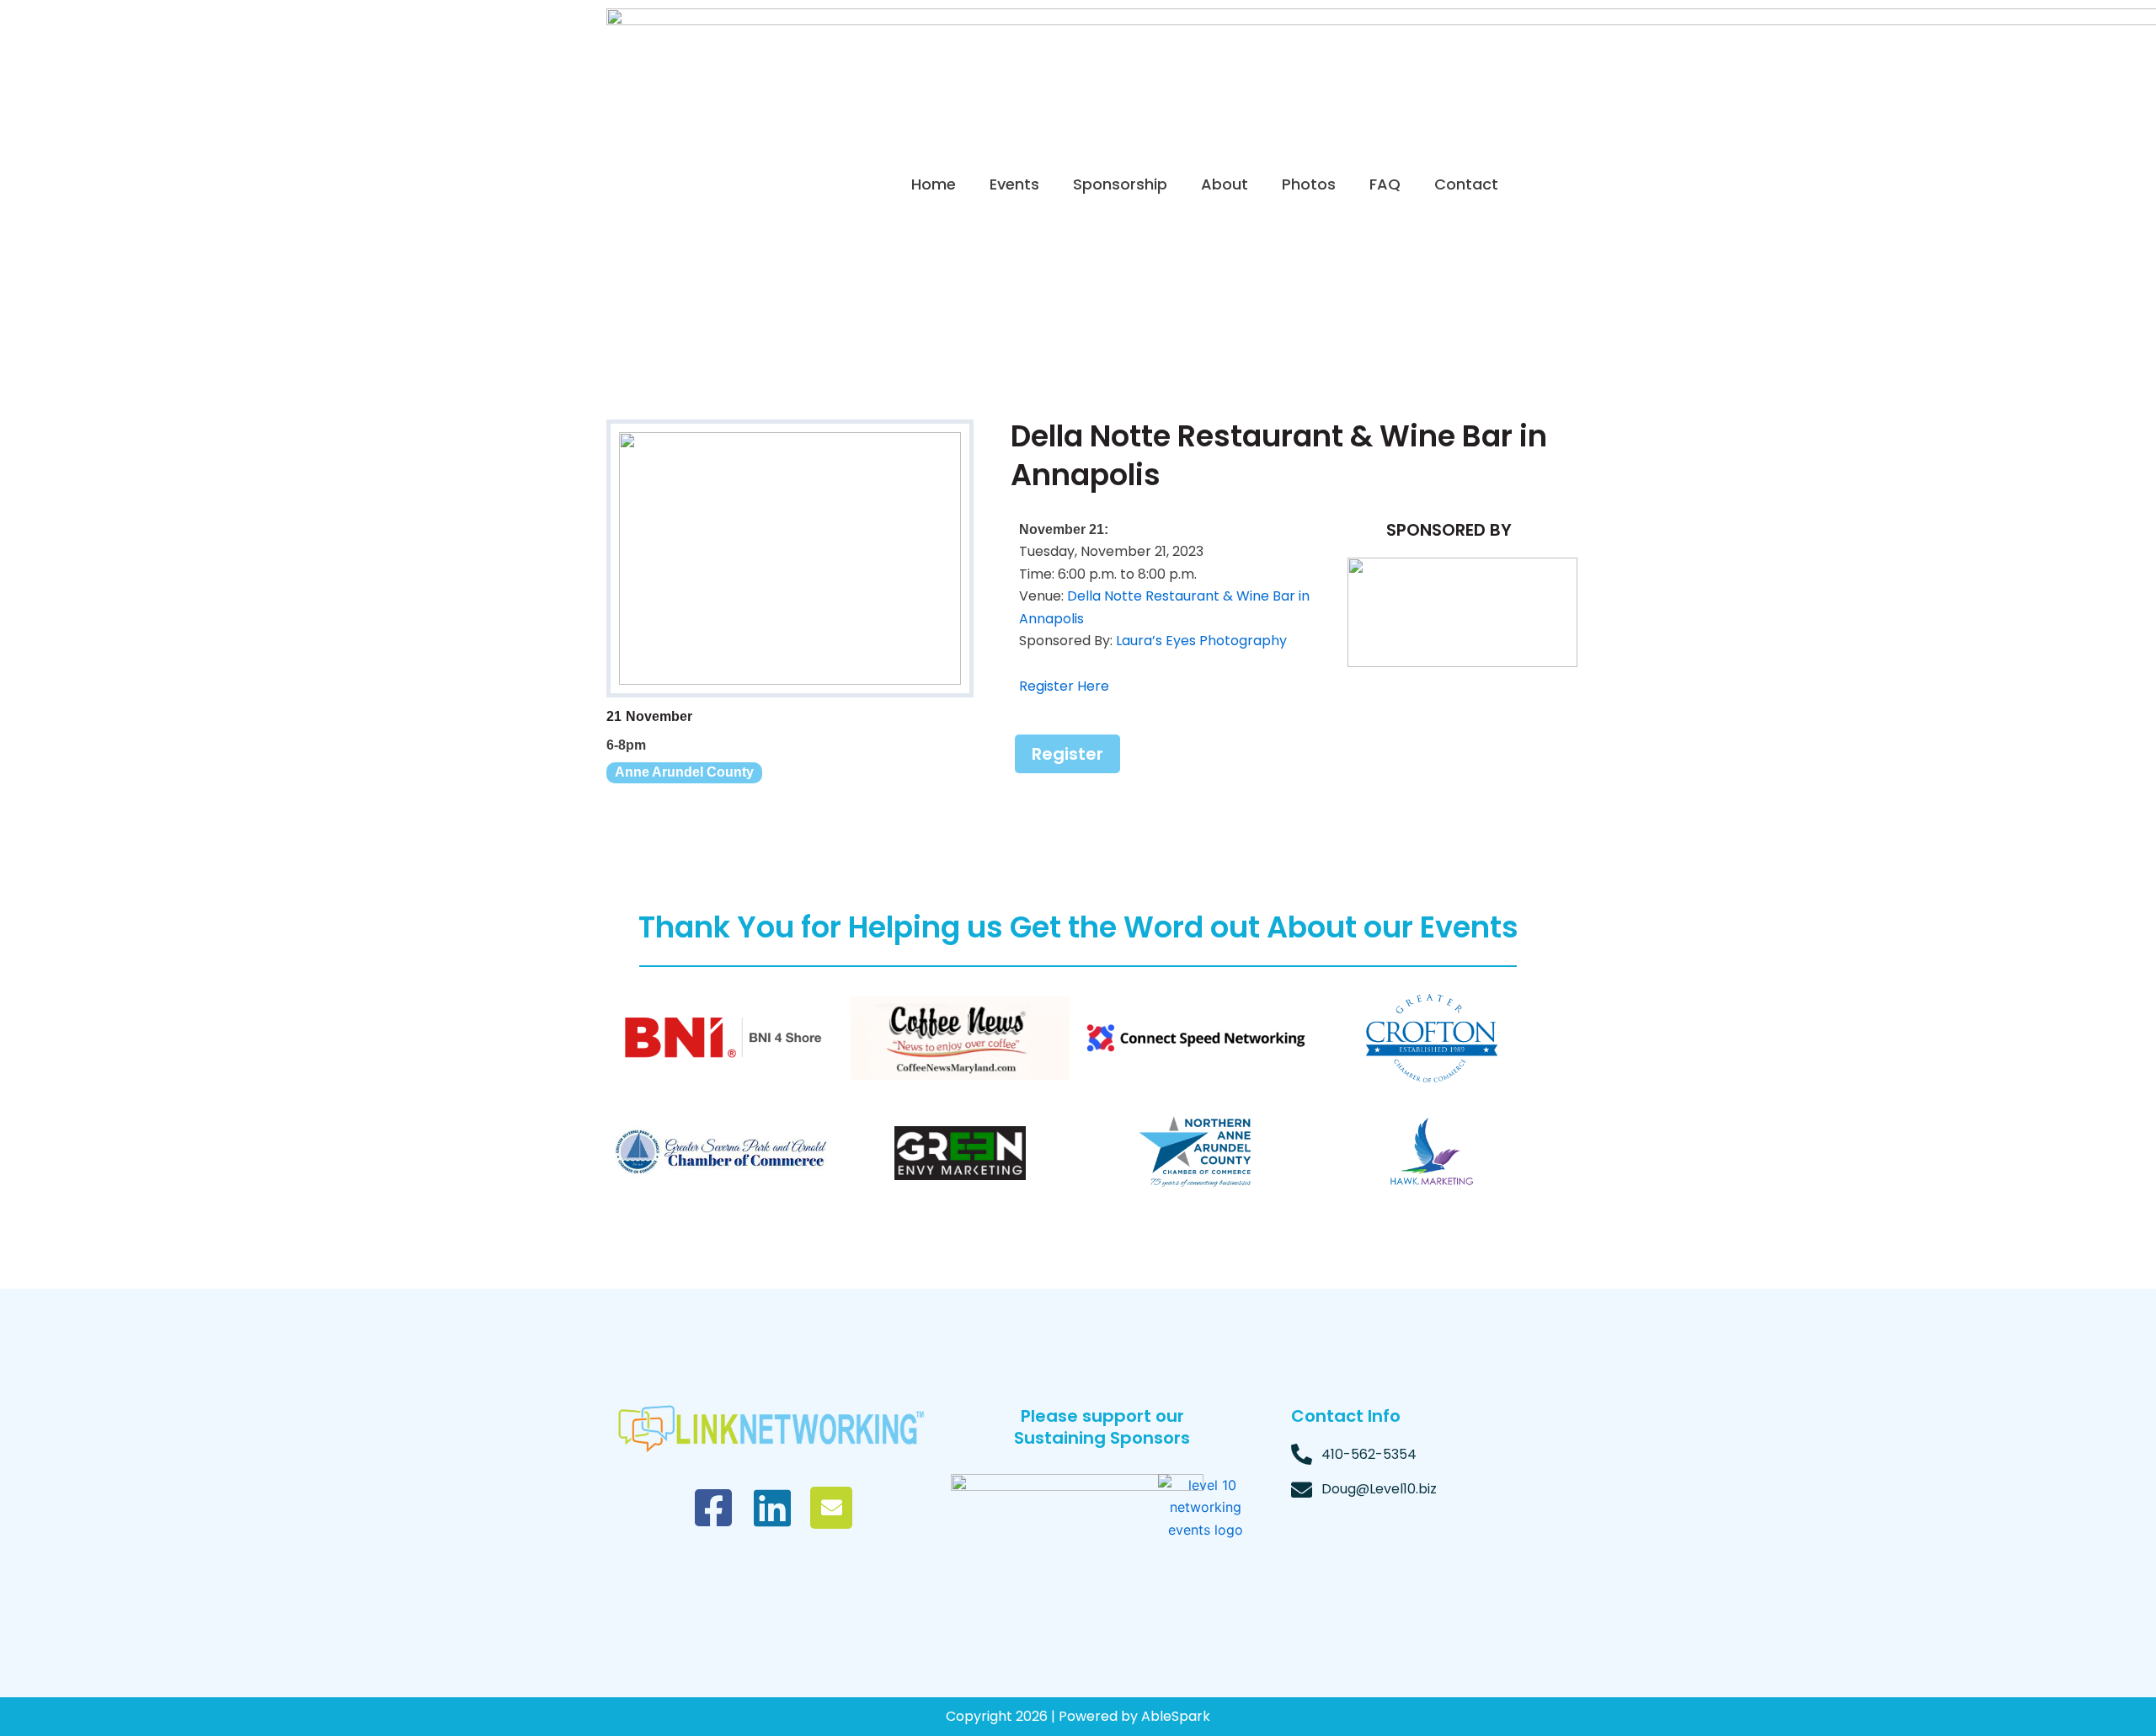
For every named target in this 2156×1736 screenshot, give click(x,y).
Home (934, 184)
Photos (1309, 184)
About (1225, 184)
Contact (1466, 184)
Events (1014, 184)
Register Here (1064, 686)
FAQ (1385, 184)
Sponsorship (1120, 184)
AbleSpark (1176, 1716)
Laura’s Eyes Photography (1201, 641)
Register (1067, 754)
